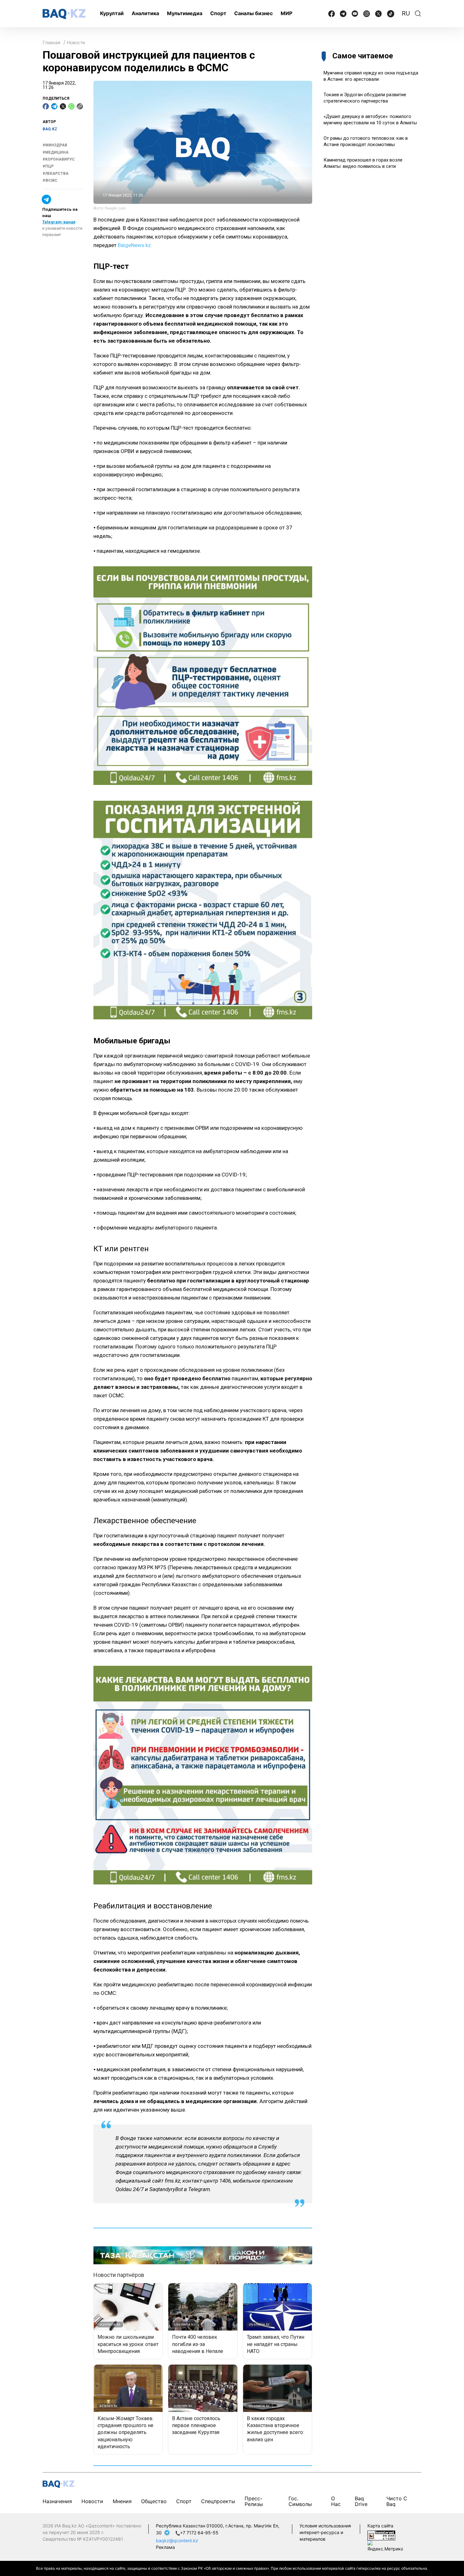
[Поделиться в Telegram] (54, 106)
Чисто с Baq (397, 2501)
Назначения (57, 2501)
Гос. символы (300, 2501)
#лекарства (56, 173)
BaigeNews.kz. (135, 245)
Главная (51, 42)
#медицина (56, 152)
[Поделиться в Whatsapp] (71, 106)
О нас (336, 2501)
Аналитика (145, 13)
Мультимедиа (185, 13)
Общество (154, 2501)
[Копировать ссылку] (80, 106)
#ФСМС (50, 180)
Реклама (165, 2547)
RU (406, 13)
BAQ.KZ (50, 129)
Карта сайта (380, 2526)
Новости (76, 42)
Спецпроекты (218, 2501)
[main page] (64, 14)
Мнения (122, 2501)
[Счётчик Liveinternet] (381, 2535)
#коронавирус (59, 159)
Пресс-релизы (254, 2501)
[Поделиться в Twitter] (63, 106)
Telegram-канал (59, 222)
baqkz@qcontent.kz (177, 2541)
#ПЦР (48, 166)
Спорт (218, 13)
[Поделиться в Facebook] (46, 106)
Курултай (112, 13)
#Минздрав (55, 145)
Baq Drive (361, 2501)
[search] (418, 14)
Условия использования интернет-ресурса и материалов (325, 2532)
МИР (286, 13)
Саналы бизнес (253, 13)
